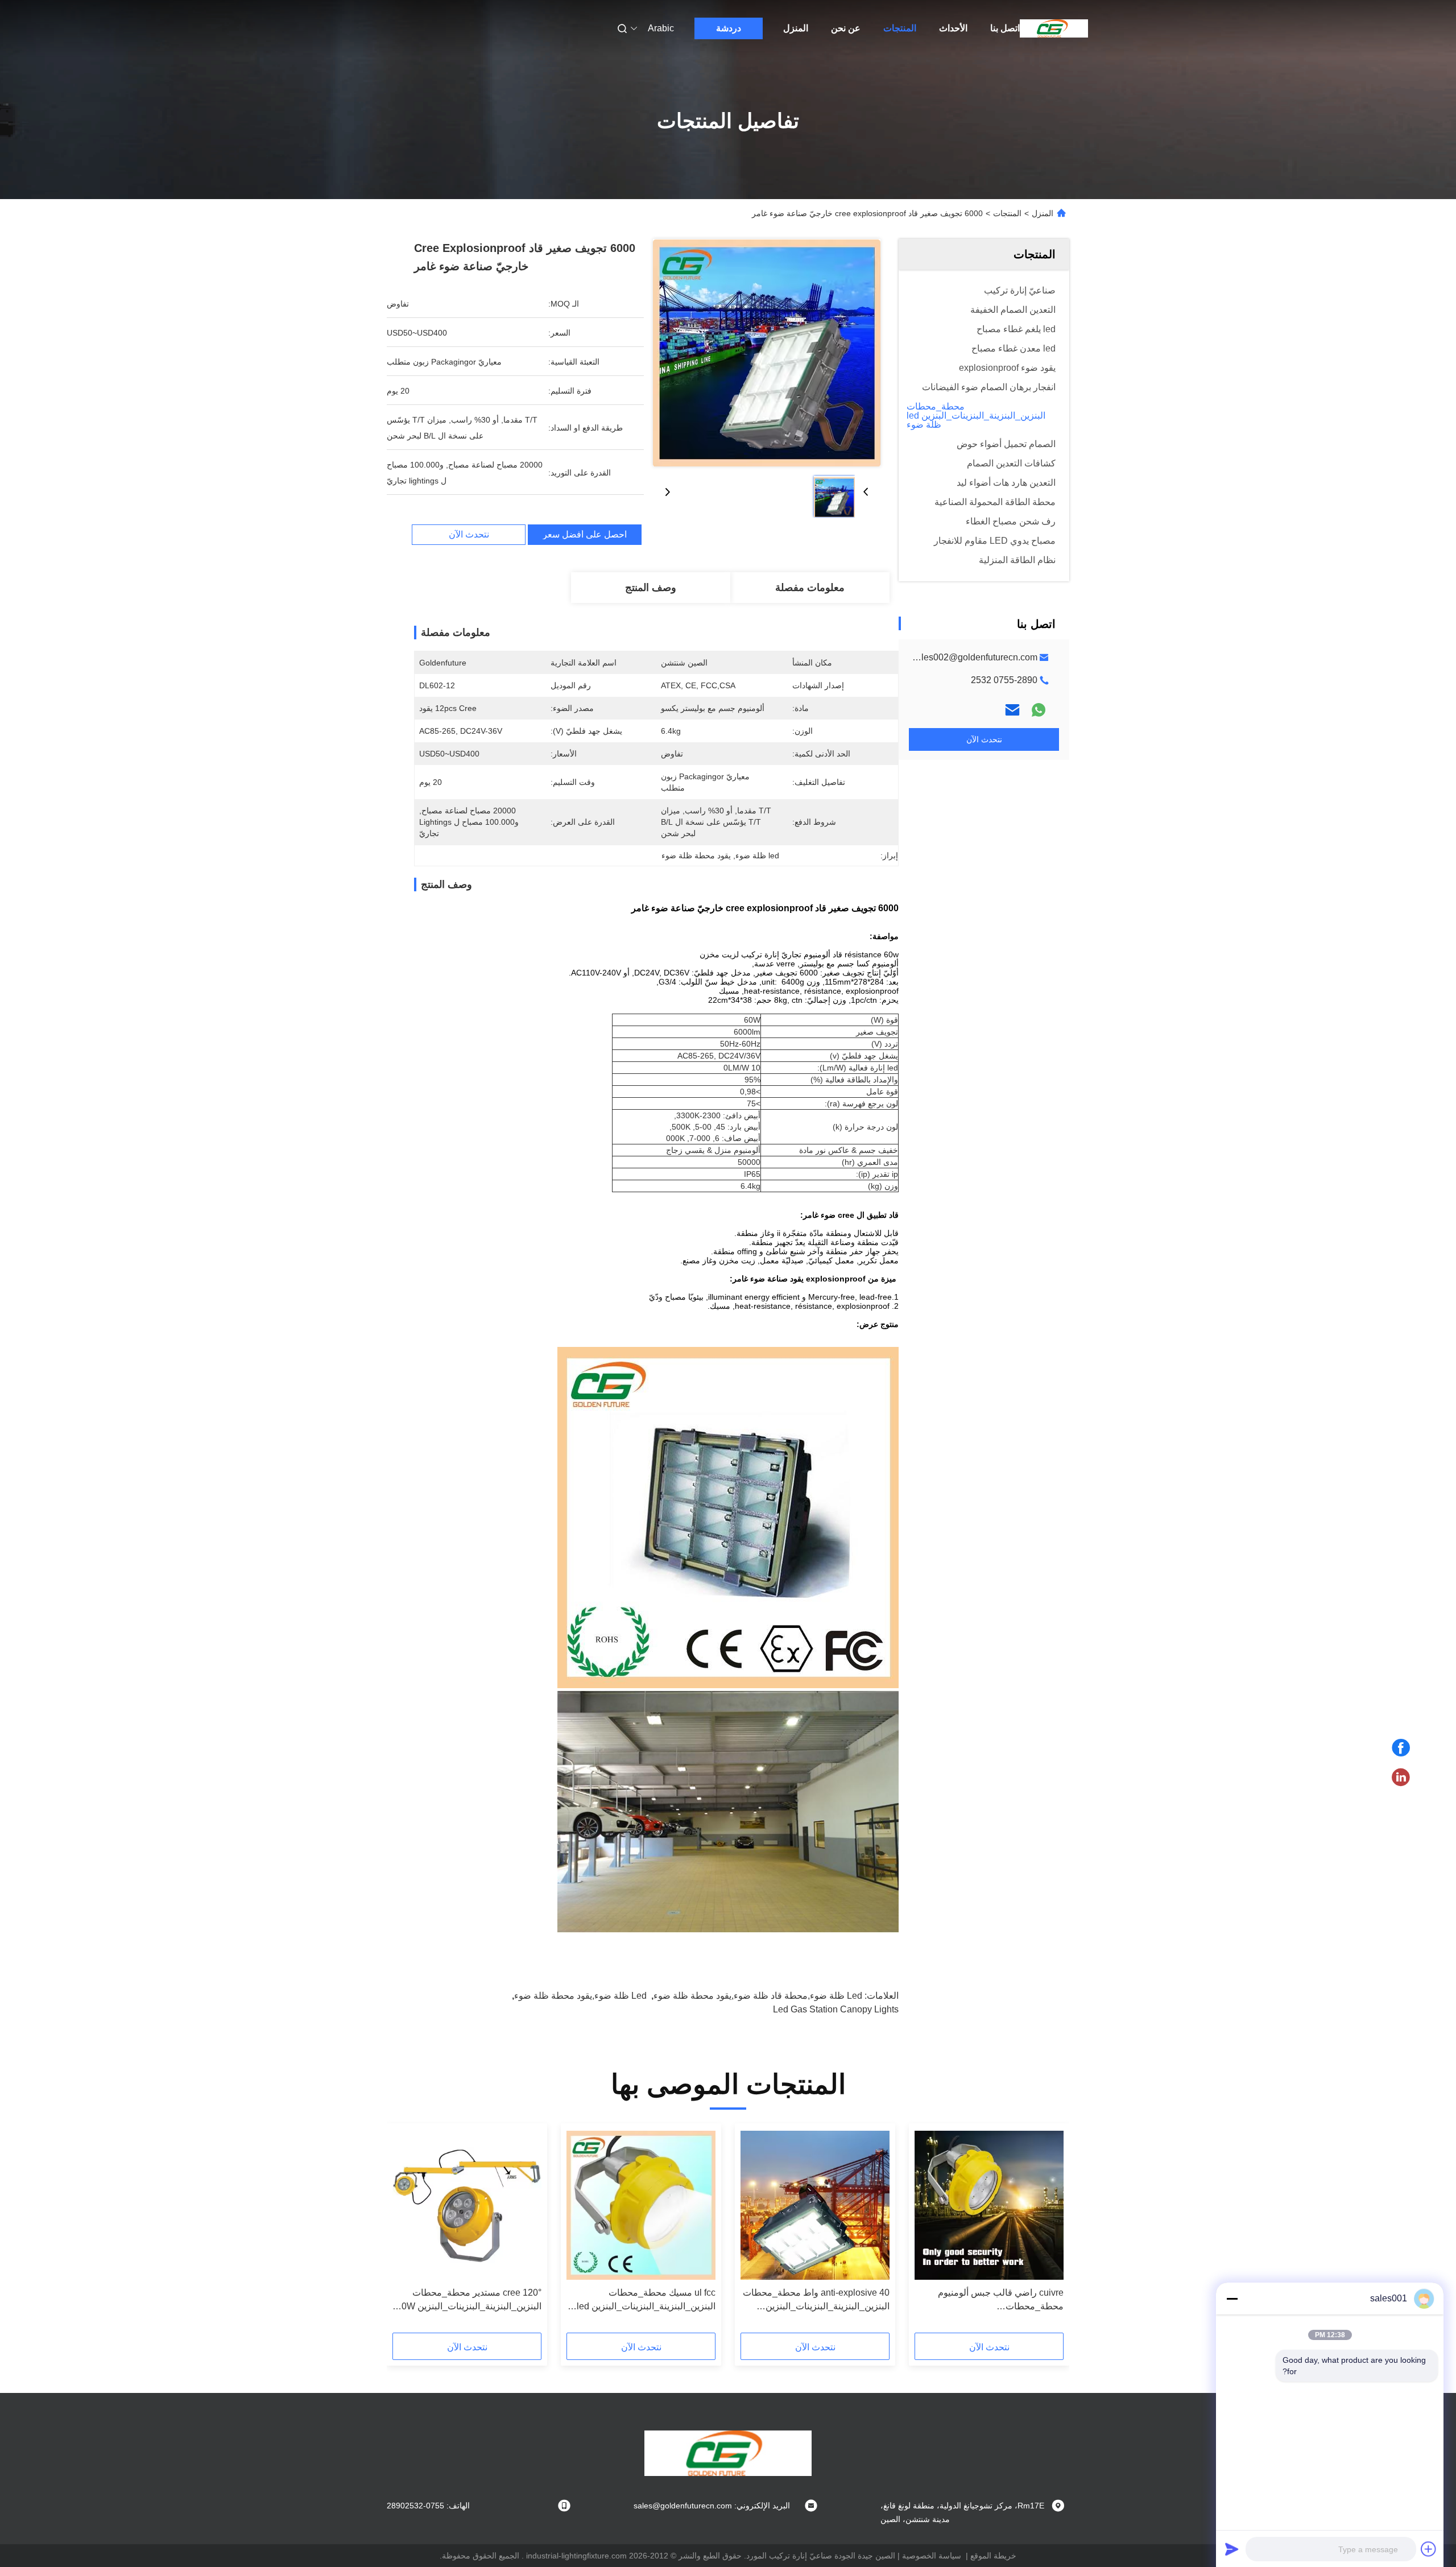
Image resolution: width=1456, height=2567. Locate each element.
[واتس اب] (1039, 710)
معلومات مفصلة (810, 588)
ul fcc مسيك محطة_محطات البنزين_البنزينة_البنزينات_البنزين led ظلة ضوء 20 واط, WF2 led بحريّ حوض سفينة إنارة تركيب (646, 2301)
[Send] (1232, 2549)
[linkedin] (1401, 1778)
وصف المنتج (651, 588)
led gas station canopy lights (836, 2009)
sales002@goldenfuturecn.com (975, 657)
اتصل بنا (1005, 28)
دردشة (729, 28)
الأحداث (953, 28)
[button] (1049, 2232)
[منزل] (1054, 28)
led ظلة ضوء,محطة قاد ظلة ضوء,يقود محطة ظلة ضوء (758, 1996)
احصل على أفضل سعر (585, 535)
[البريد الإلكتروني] (1012, 710)
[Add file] (1429, 2549)
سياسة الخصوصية (932, 2556)
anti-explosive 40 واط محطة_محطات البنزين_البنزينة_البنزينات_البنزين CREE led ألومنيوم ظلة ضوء (816, 2301)
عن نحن (846, 28)
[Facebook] (1401, 1748)
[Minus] (1232, 2299)
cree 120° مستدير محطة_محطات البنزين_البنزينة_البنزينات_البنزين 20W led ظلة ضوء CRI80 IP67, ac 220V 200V (469, 2301)
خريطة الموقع (993, 2556)
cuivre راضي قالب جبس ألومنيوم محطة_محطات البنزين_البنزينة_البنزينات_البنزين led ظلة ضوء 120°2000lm (994, 2301)
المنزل (796, 28)
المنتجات (900, 28)
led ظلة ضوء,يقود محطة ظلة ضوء (580, 1996)
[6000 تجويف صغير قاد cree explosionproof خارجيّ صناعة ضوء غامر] (767, 353)
